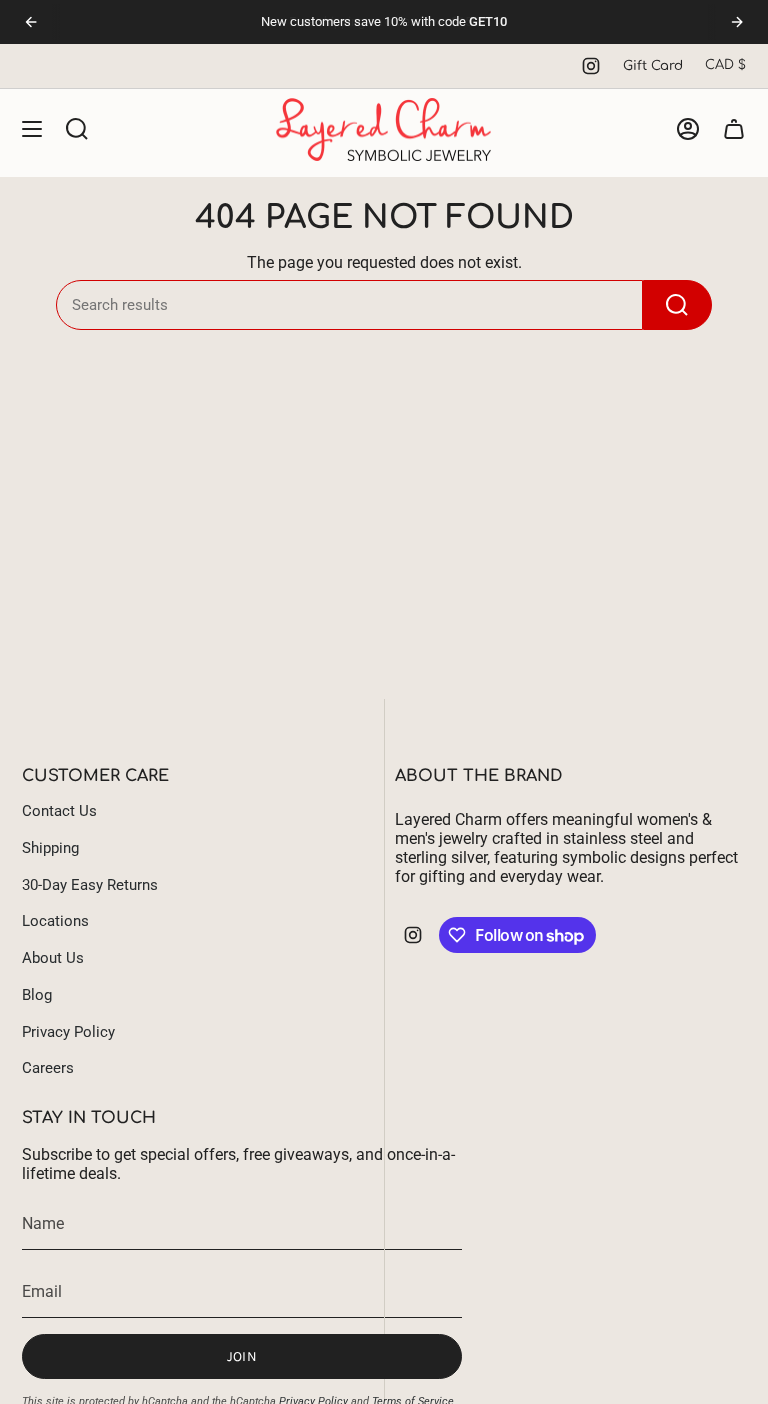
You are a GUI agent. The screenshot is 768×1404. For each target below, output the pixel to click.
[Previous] (31, 22)
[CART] (734, 130)
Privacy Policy (68, 1032)
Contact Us (59, 811)
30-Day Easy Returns (90, 885)
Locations (55, 921)
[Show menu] (32, 130)
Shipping (50, 848)
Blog (37, 995)
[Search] (677, 305)
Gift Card (653, 66)
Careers (48, 1068)
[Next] (737, 22)
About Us (53, 958)
